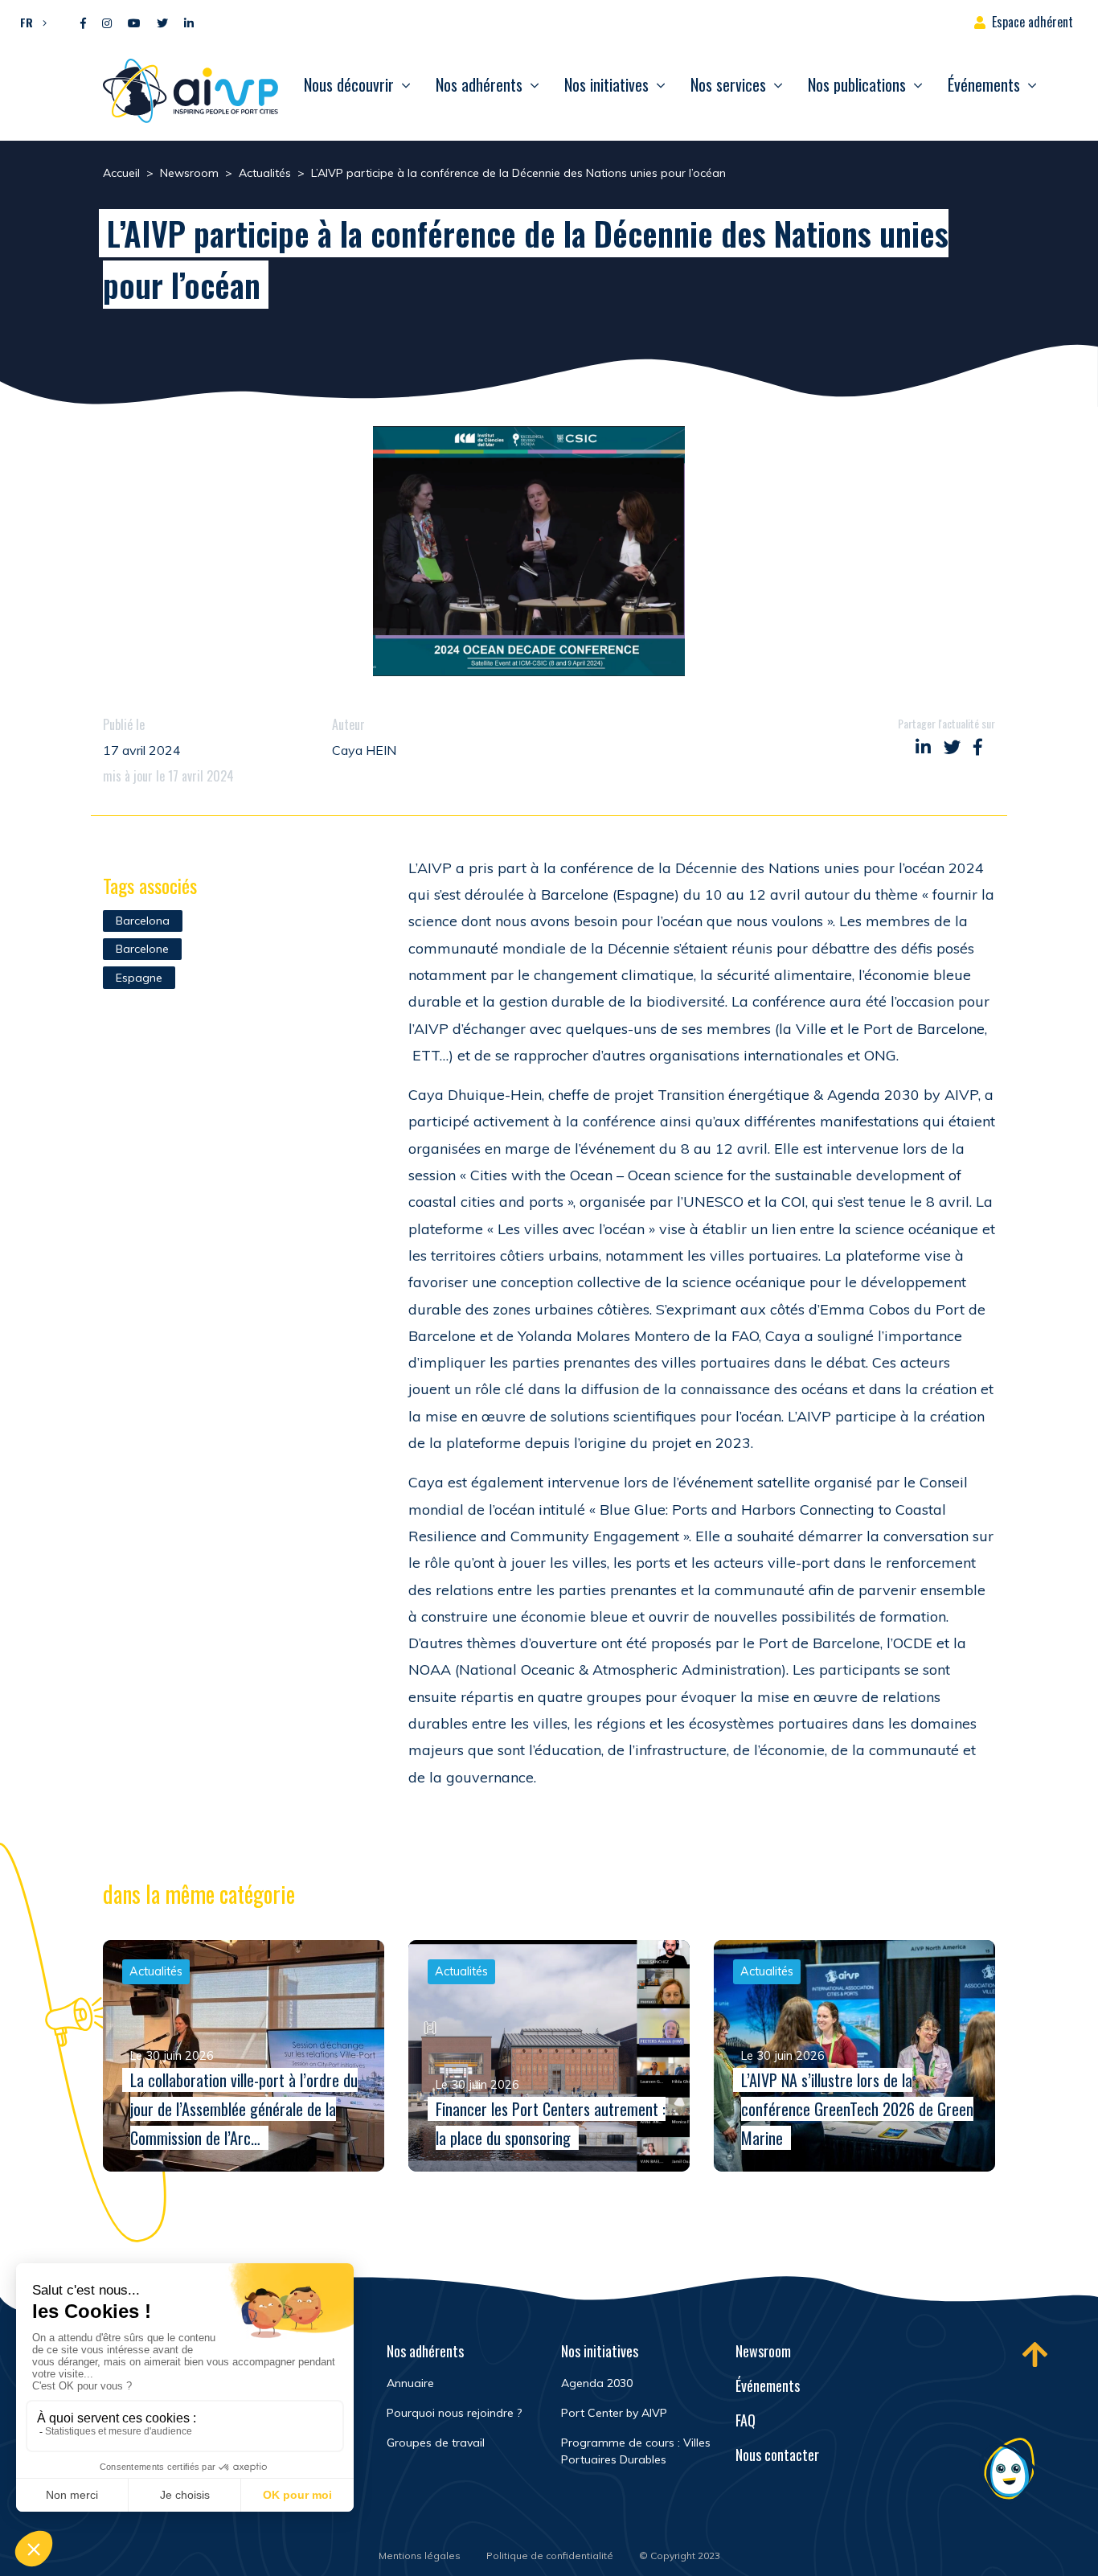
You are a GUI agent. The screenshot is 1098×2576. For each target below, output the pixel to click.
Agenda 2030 (597, 2383)
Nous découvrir (349, 84)
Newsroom (763, 2351)
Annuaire (410, 2383)
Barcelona (143, 921)
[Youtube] (134, 24)
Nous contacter (777, 2455)
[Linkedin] (189, 24)
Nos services (728, 84)
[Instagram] (107, 24)
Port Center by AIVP (614, 2413)
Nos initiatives (606, 84)
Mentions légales (420, 2555)
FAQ (746, 2420)
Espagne (139, 978)
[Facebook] (83, 24)
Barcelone (142, 949)
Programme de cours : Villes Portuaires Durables (636, 2451)
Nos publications (857, 84)
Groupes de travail (436, 2443)
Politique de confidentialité (550, 2555)
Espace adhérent (1032, 22)
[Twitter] (162, 24)
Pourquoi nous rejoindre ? (454, 2413)
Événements (984, 84)
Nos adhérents (479, 84)
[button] (29, 22)
